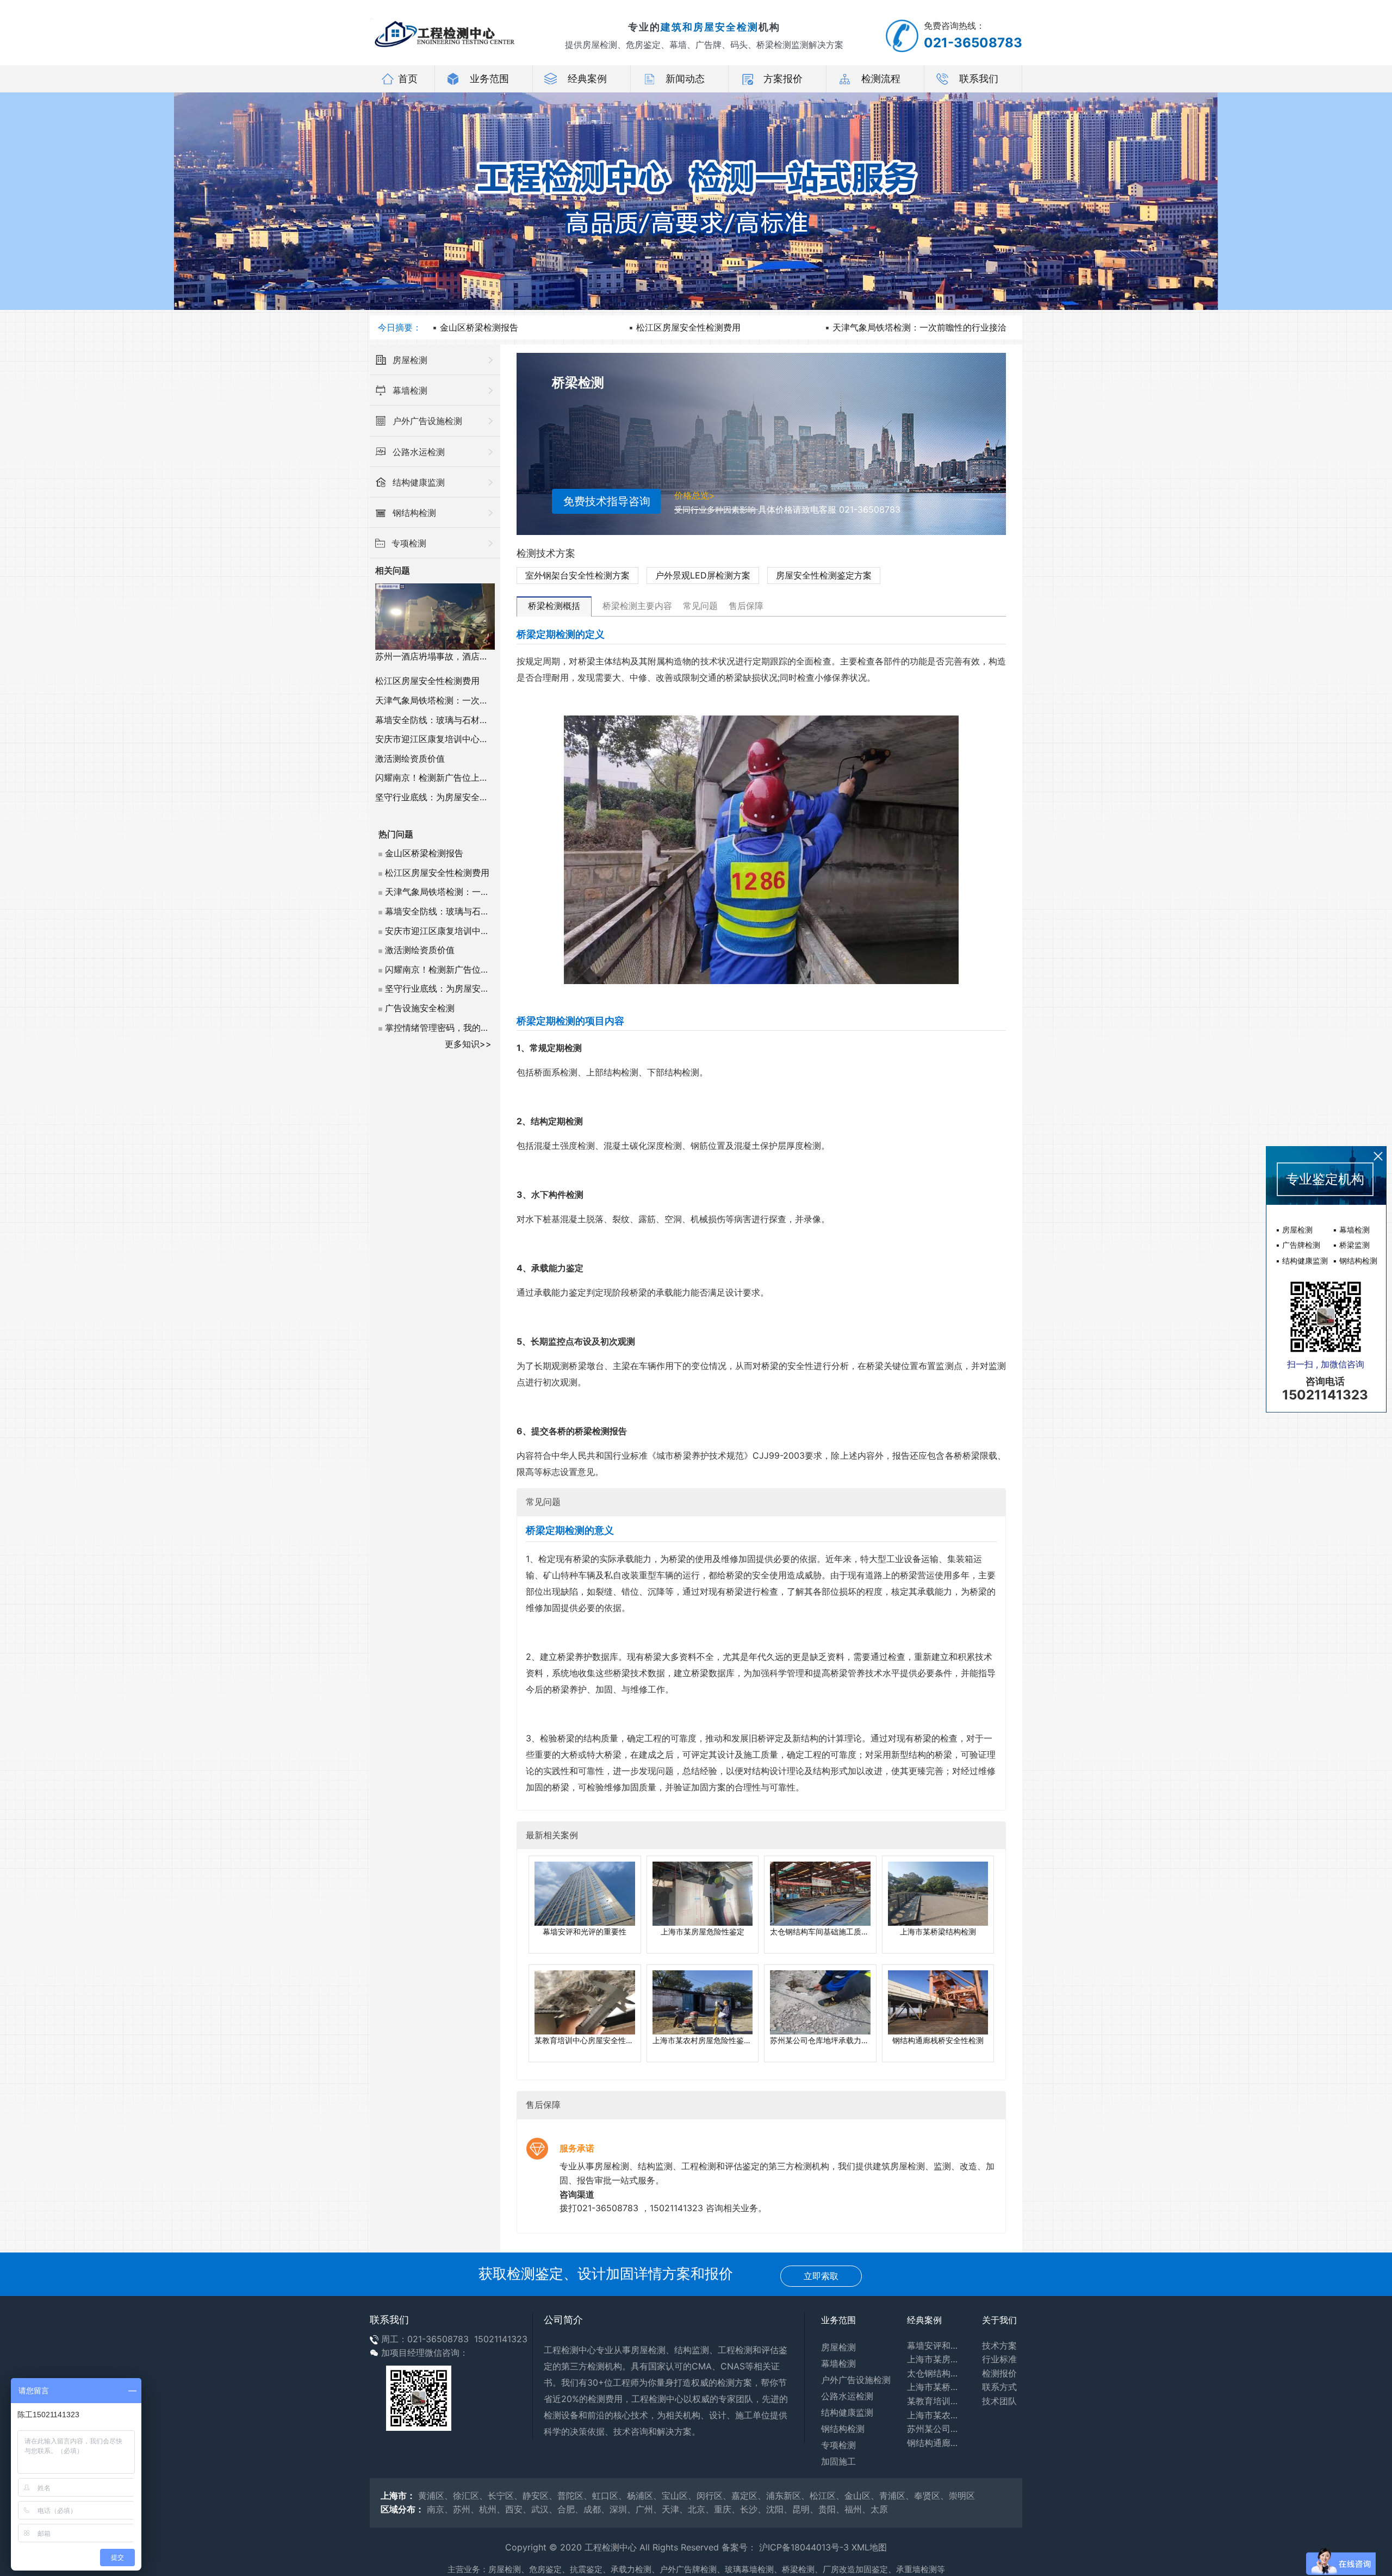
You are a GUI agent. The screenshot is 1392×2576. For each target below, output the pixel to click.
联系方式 (999, 2387)
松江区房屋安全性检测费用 (688, 327)
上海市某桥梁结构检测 (936, 2387)
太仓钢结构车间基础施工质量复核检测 (936, 2373)
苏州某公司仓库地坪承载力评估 (936, 2429)
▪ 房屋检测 (1294, 1230)
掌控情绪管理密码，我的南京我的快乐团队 (468, 1028)
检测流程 (881, 79)
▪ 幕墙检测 (1351, 1230)
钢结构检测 (843, 2429)
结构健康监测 (847, 2412)
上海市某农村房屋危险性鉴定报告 (936, 2415)
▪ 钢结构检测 (1355, 1261)
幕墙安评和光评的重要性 (936, 2345)
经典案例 (587, 79)
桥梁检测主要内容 (637, 606)
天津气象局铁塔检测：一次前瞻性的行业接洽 (919, 327)
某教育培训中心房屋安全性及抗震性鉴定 (936, 2401)
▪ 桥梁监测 (1351, 1245)
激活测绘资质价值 (410, 758)
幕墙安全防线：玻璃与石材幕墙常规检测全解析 (467, 720)
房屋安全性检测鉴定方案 (824, 575)
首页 (408, 79)
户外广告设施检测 (856, 2380)
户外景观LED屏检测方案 (703, 575)
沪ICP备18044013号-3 (804, 2547)
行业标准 (999, 2359)
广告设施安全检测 (420, 1008)
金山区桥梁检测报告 (479, 327)
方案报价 (783, 79)
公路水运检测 (847, 2396)
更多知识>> (468, 1044)
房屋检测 (838, 2347)
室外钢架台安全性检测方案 (577, 575)
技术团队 (999, 2401)
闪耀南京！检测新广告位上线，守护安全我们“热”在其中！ (487, 777)
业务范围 (489, 79)
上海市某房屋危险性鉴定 (936, 2359)
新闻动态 (685, 79)
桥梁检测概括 (554, 606)
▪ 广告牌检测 (1298, 1245)
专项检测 (838, 2445)
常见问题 (700, 606)
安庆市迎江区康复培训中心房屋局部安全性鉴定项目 (475, 739)
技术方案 (999, 2345)
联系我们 (979, 79)
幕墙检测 (838, 2363)
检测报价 (999, 2373)
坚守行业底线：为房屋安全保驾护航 (445, 797)
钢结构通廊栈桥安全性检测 (936, 2443)
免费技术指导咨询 (607, 501)
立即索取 (821, 2276)
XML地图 (869, 2547)
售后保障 (746, 606)
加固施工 (838, 2461)
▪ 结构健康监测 (1302, 1261)
